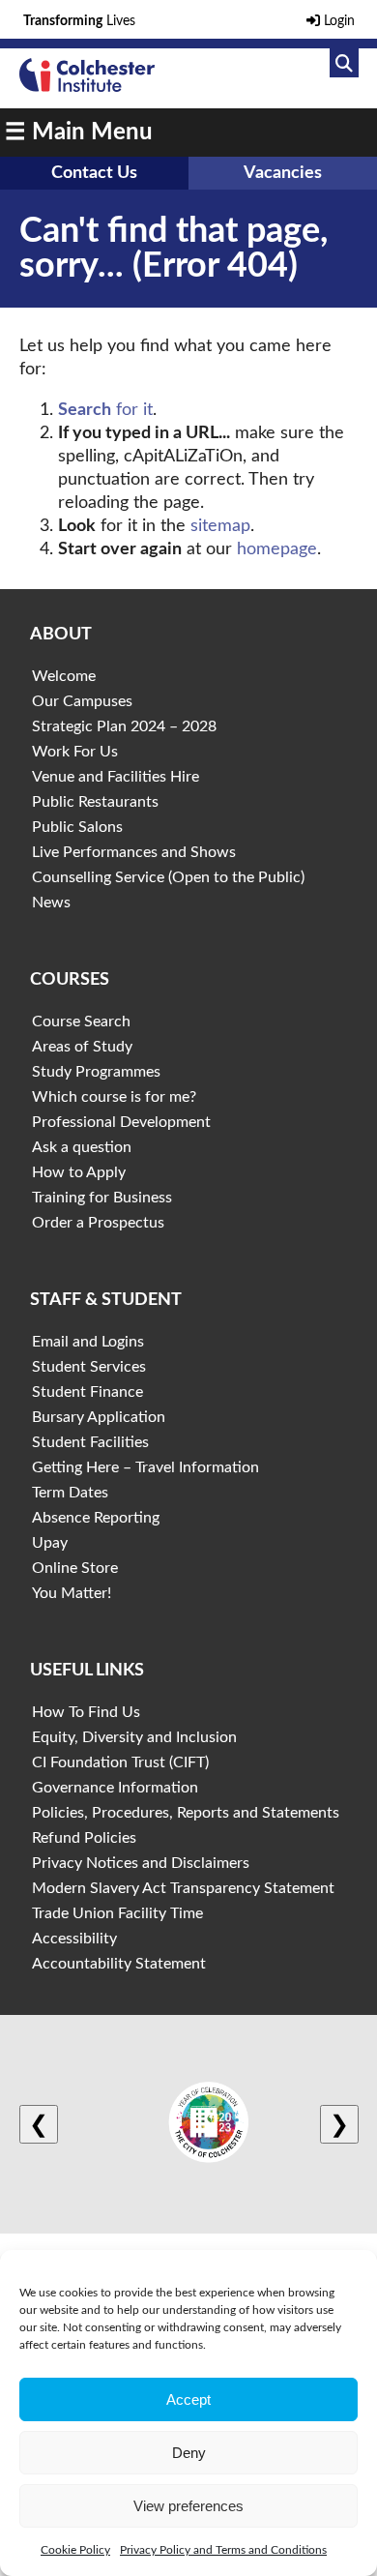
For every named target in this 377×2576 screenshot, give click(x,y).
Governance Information (115, 1788)
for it (105, 410)
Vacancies (283, 173)
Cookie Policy (75, 2550)
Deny (189, 2453)
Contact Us (94, 173)
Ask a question (82, 1147)
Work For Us (75, 752)
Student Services (89, 1367)
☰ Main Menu (79, 133)
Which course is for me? (114, 1097)
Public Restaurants (95, 802)
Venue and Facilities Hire (116, 777)
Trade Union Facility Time (117, 1913)
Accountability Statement (119, 1964)
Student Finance (87, 1392)
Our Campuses (82, 701)
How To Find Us (86, 1712)
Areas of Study (82, 1047)
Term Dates (70, 1493)
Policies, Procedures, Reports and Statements (186, 1813)
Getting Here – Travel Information (145, 1467)
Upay (50, 1543)
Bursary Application (99, 1417)
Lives (79, 21)
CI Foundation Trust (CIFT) (120, 1762)
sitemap (220, 526)
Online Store (75, 1568)
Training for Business (102, 1198)
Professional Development (121, 1122)
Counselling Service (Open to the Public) (168, 877)
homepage (277, 549)
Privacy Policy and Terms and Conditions (223, 2550)
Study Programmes (96, 1072)
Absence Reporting (96, 1518)
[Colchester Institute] (87, 87)
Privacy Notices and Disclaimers (141, 1863)
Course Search (81, 1022)
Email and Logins (88, 1342)
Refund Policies (84, 1838)
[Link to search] (344, 63)
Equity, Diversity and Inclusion (134, 1737)
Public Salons (77, 827)
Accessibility (74, 1939)
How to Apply (79, 1172)
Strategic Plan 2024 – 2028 (124, 726)
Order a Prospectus (98, 1223)
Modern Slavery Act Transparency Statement (183, 1888)
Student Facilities (90, 1442)
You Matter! (72, 1593)
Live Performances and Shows (134, 852)
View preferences (188, 2506)
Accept (188, 2399)
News (51, 903)
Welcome (64, 676)
